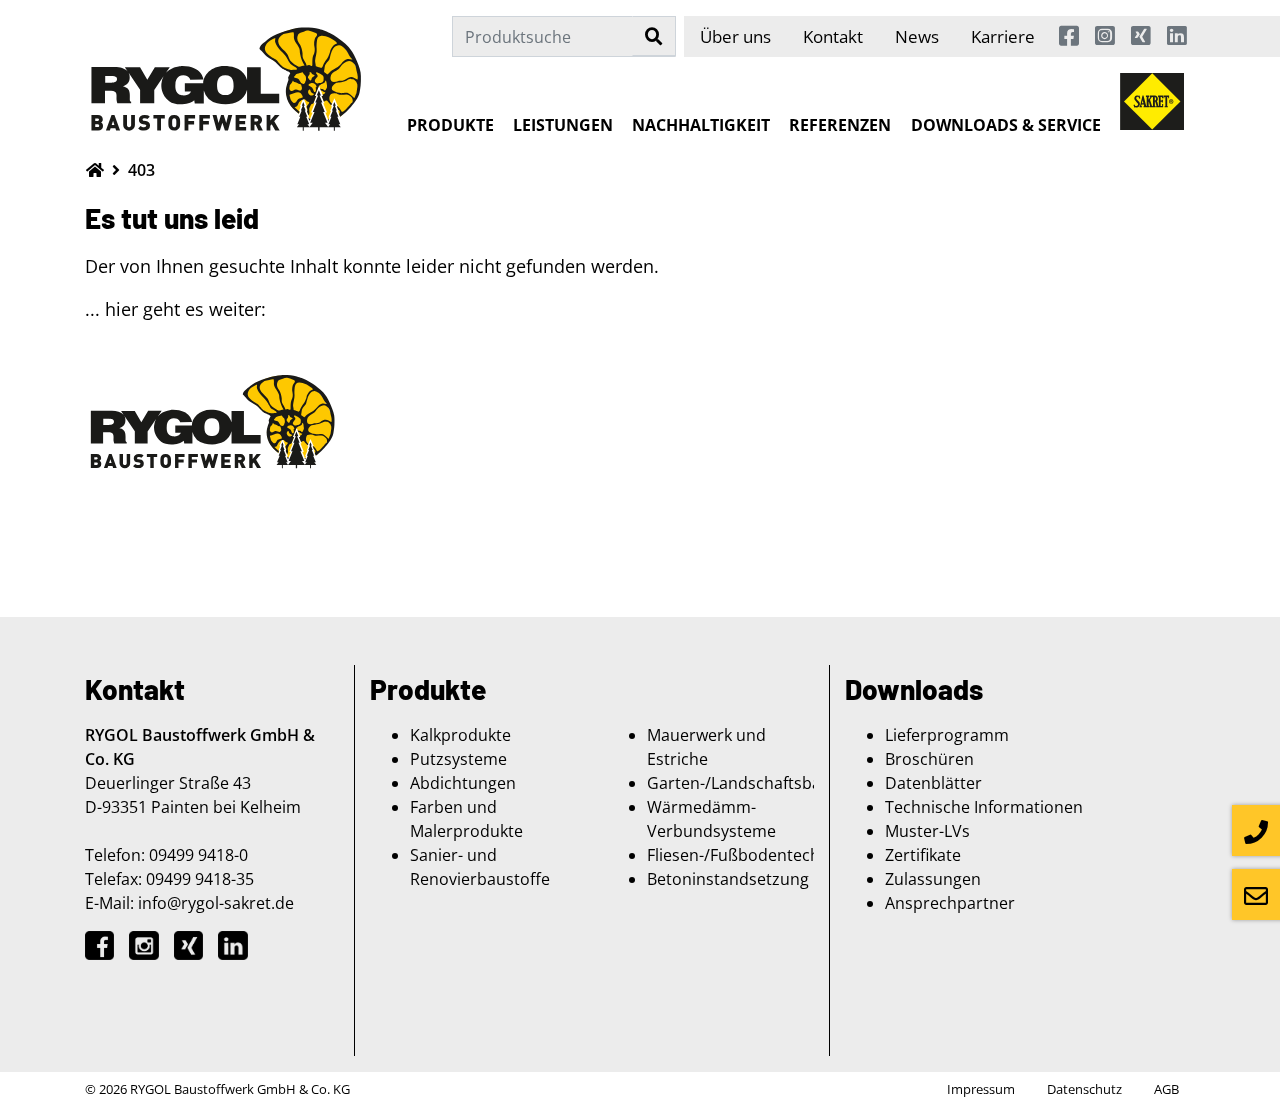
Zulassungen (933, 879)
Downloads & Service (1006, 125)
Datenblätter (933, 783)
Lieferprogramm (947, 735)
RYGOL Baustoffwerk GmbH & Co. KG (240, 1089)
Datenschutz (1084, 1089)
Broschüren (929, 759)
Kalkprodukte (460, 735)
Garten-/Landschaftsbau (739, 783)
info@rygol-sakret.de (216, 903)
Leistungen (563, 125)
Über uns (735, 36)
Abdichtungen (463, 783)
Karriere (1003, 36)
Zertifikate (923, 855)
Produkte (450, 125)
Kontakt (833, 36)
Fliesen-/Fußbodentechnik (744, 855)
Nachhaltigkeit (701, 125)
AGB (1166, 1089)
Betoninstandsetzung (728, 879)
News (917, 36)
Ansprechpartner (950, 903)
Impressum (981, 1089)
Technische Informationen (984, 807)
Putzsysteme (458, 759)
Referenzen (840, 125)
